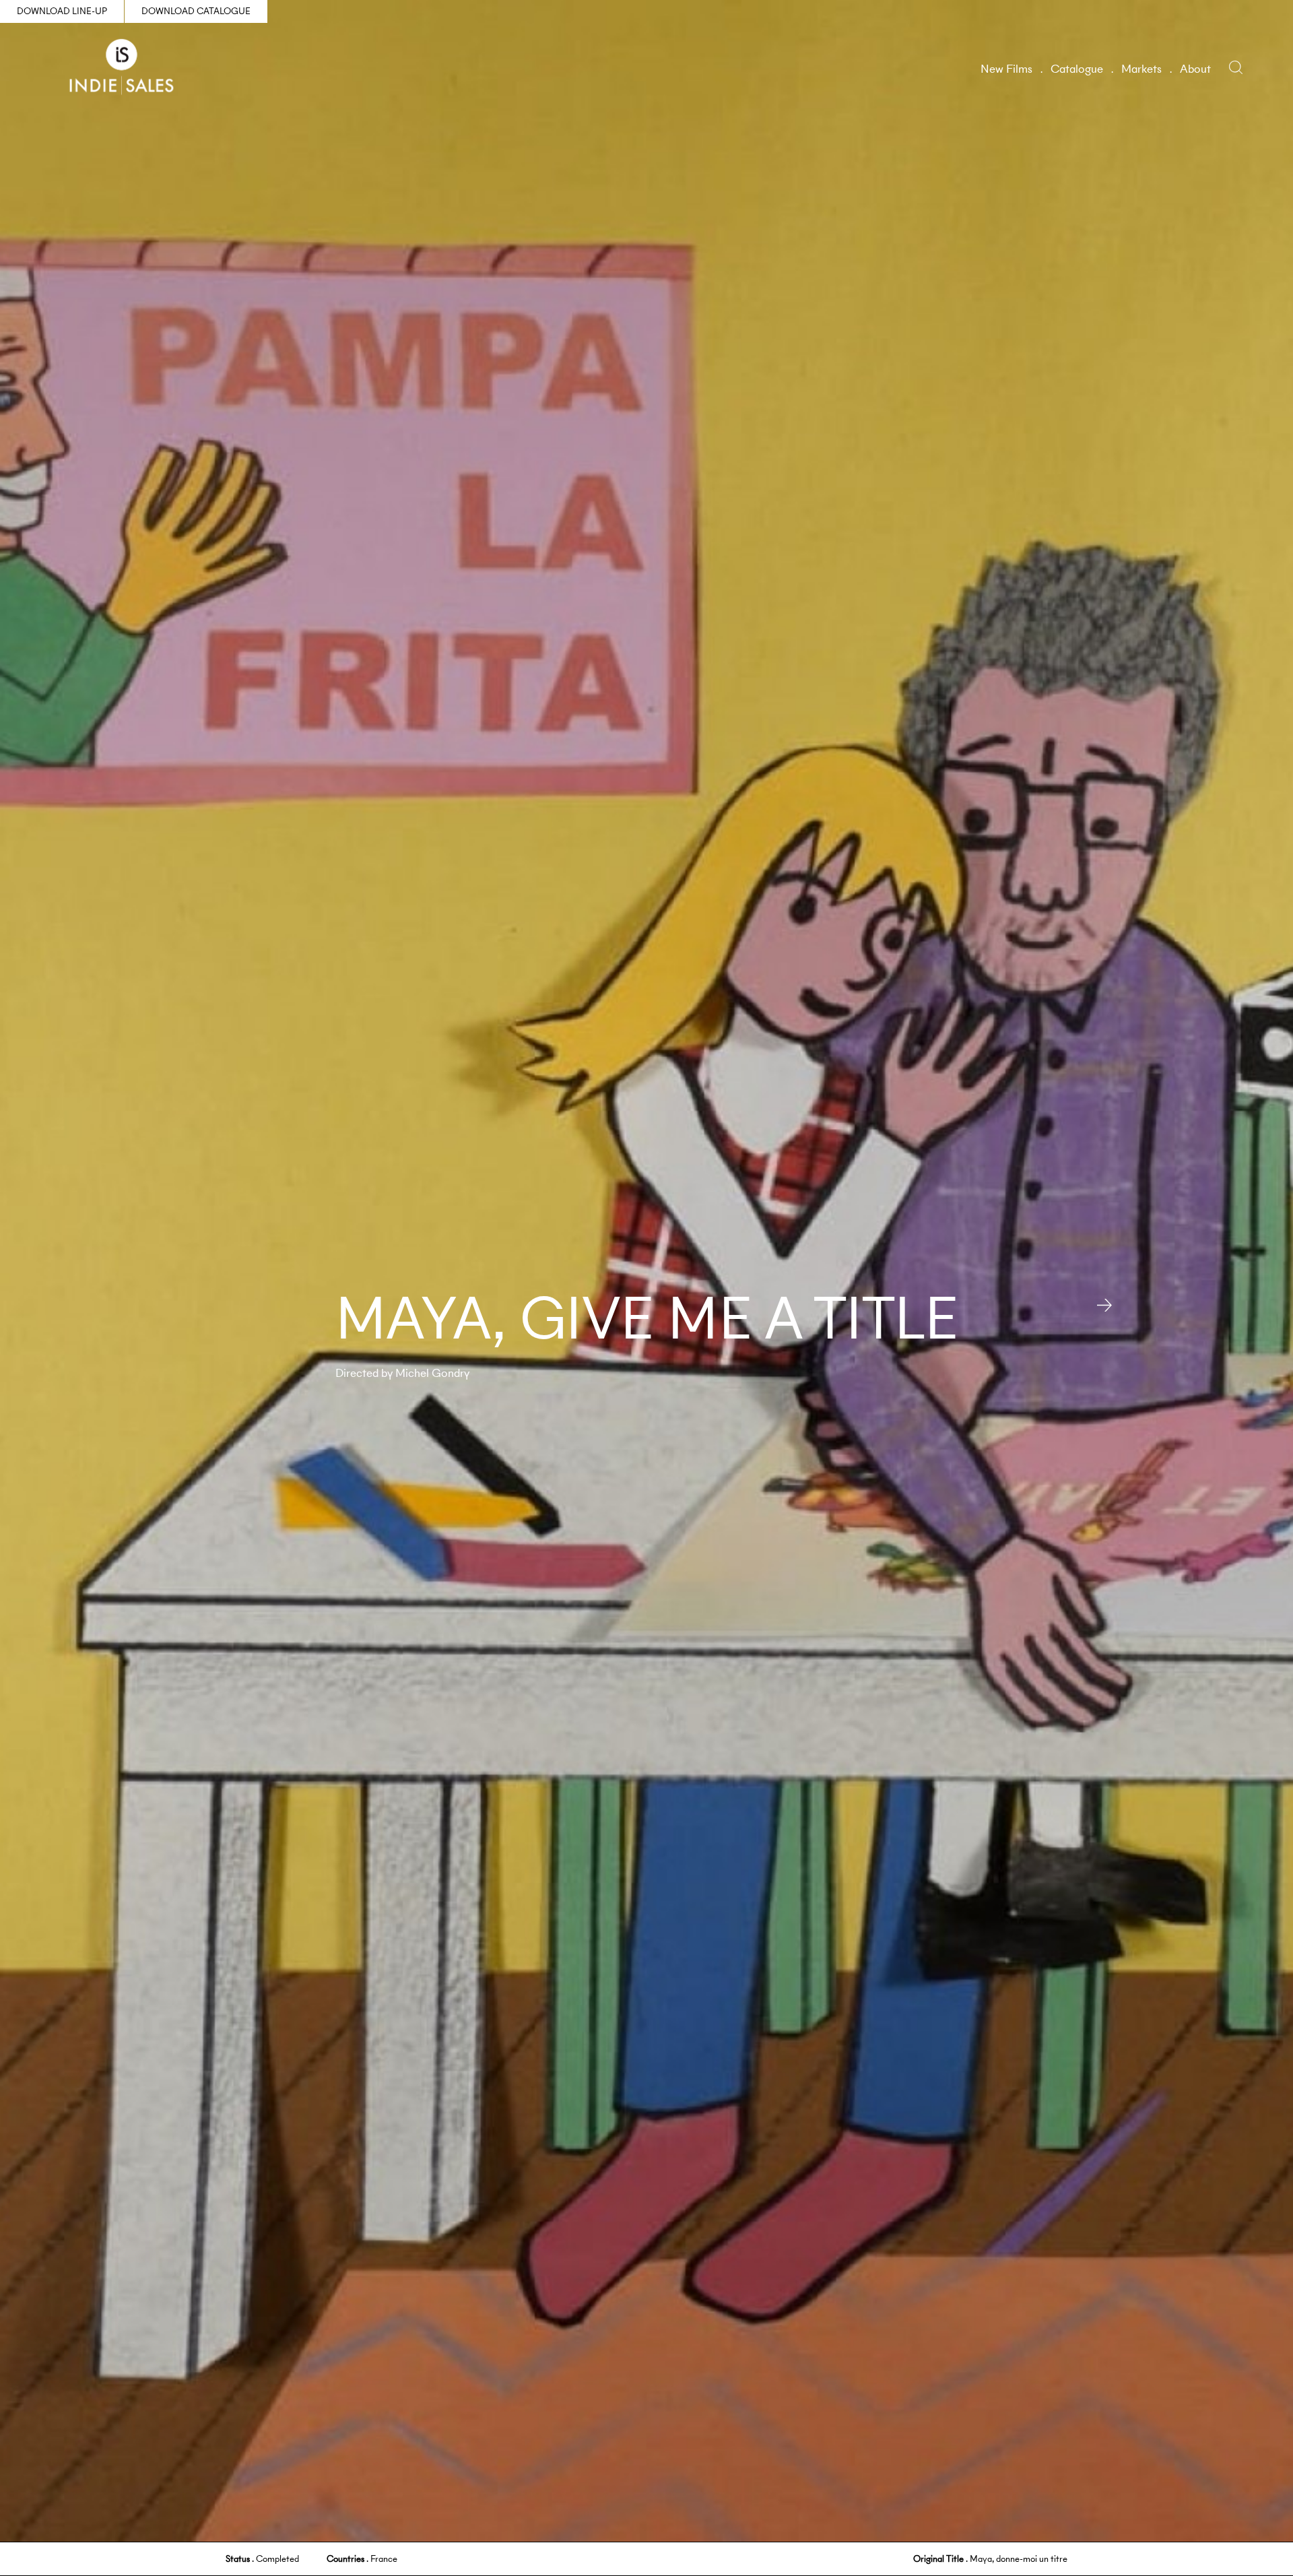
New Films (1006, 69)
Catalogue (1077, 69)
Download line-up (62, 11)
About (1195, 69)
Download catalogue (196, 11)
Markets (1141, 69)
